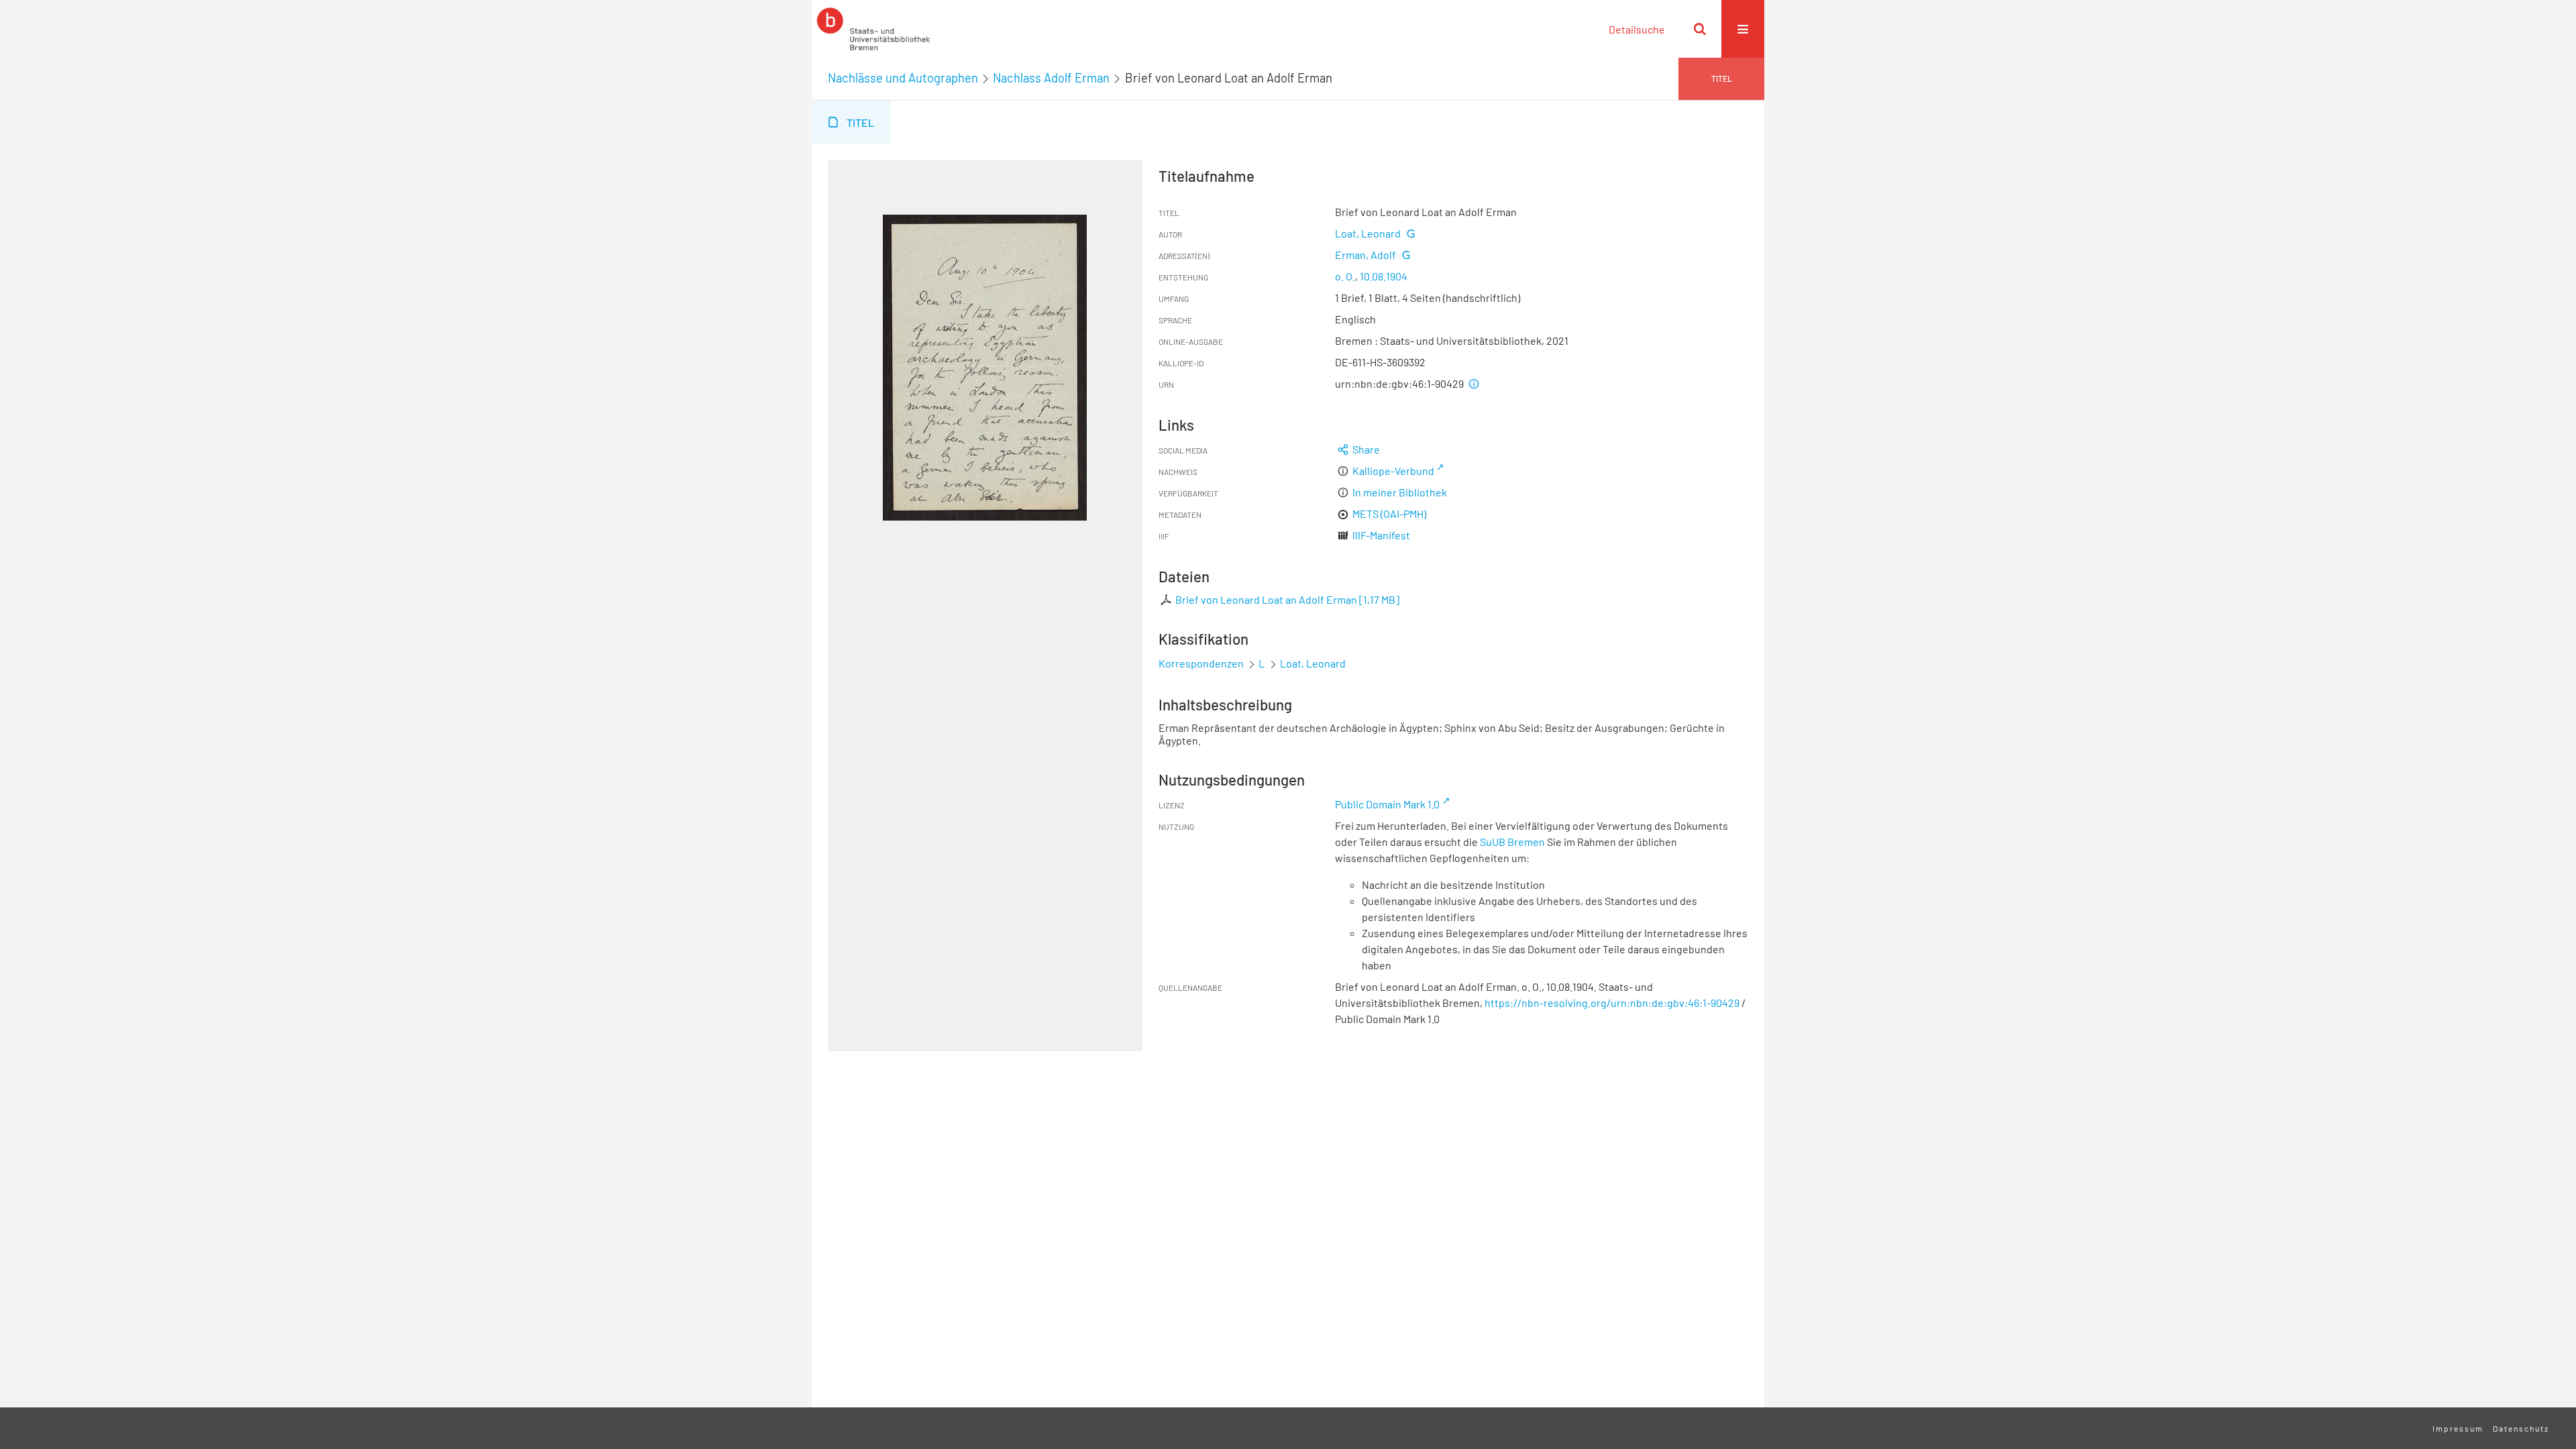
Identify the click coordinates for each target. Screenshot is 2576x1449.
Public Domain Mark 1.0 (1387, 804)
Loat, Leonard (1368, 233)
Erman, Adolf (1365, 255)
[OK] (1700, 29)
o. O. (1345, 276)
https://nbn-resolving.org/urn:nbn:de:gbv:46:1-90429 (1612, 1003)
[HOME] (873, 29)
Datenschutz (2521, 1428)
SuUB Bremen (1512, 842)
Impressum (2458, 1428)
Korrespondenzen (1201, 663)
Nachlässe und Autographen (903, 78)
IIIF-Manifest (1381, 535)
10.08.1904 (1384, 276)
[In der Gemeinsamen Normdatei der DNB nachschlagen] (1410, 233)
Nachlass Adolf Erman (1051, 78)
